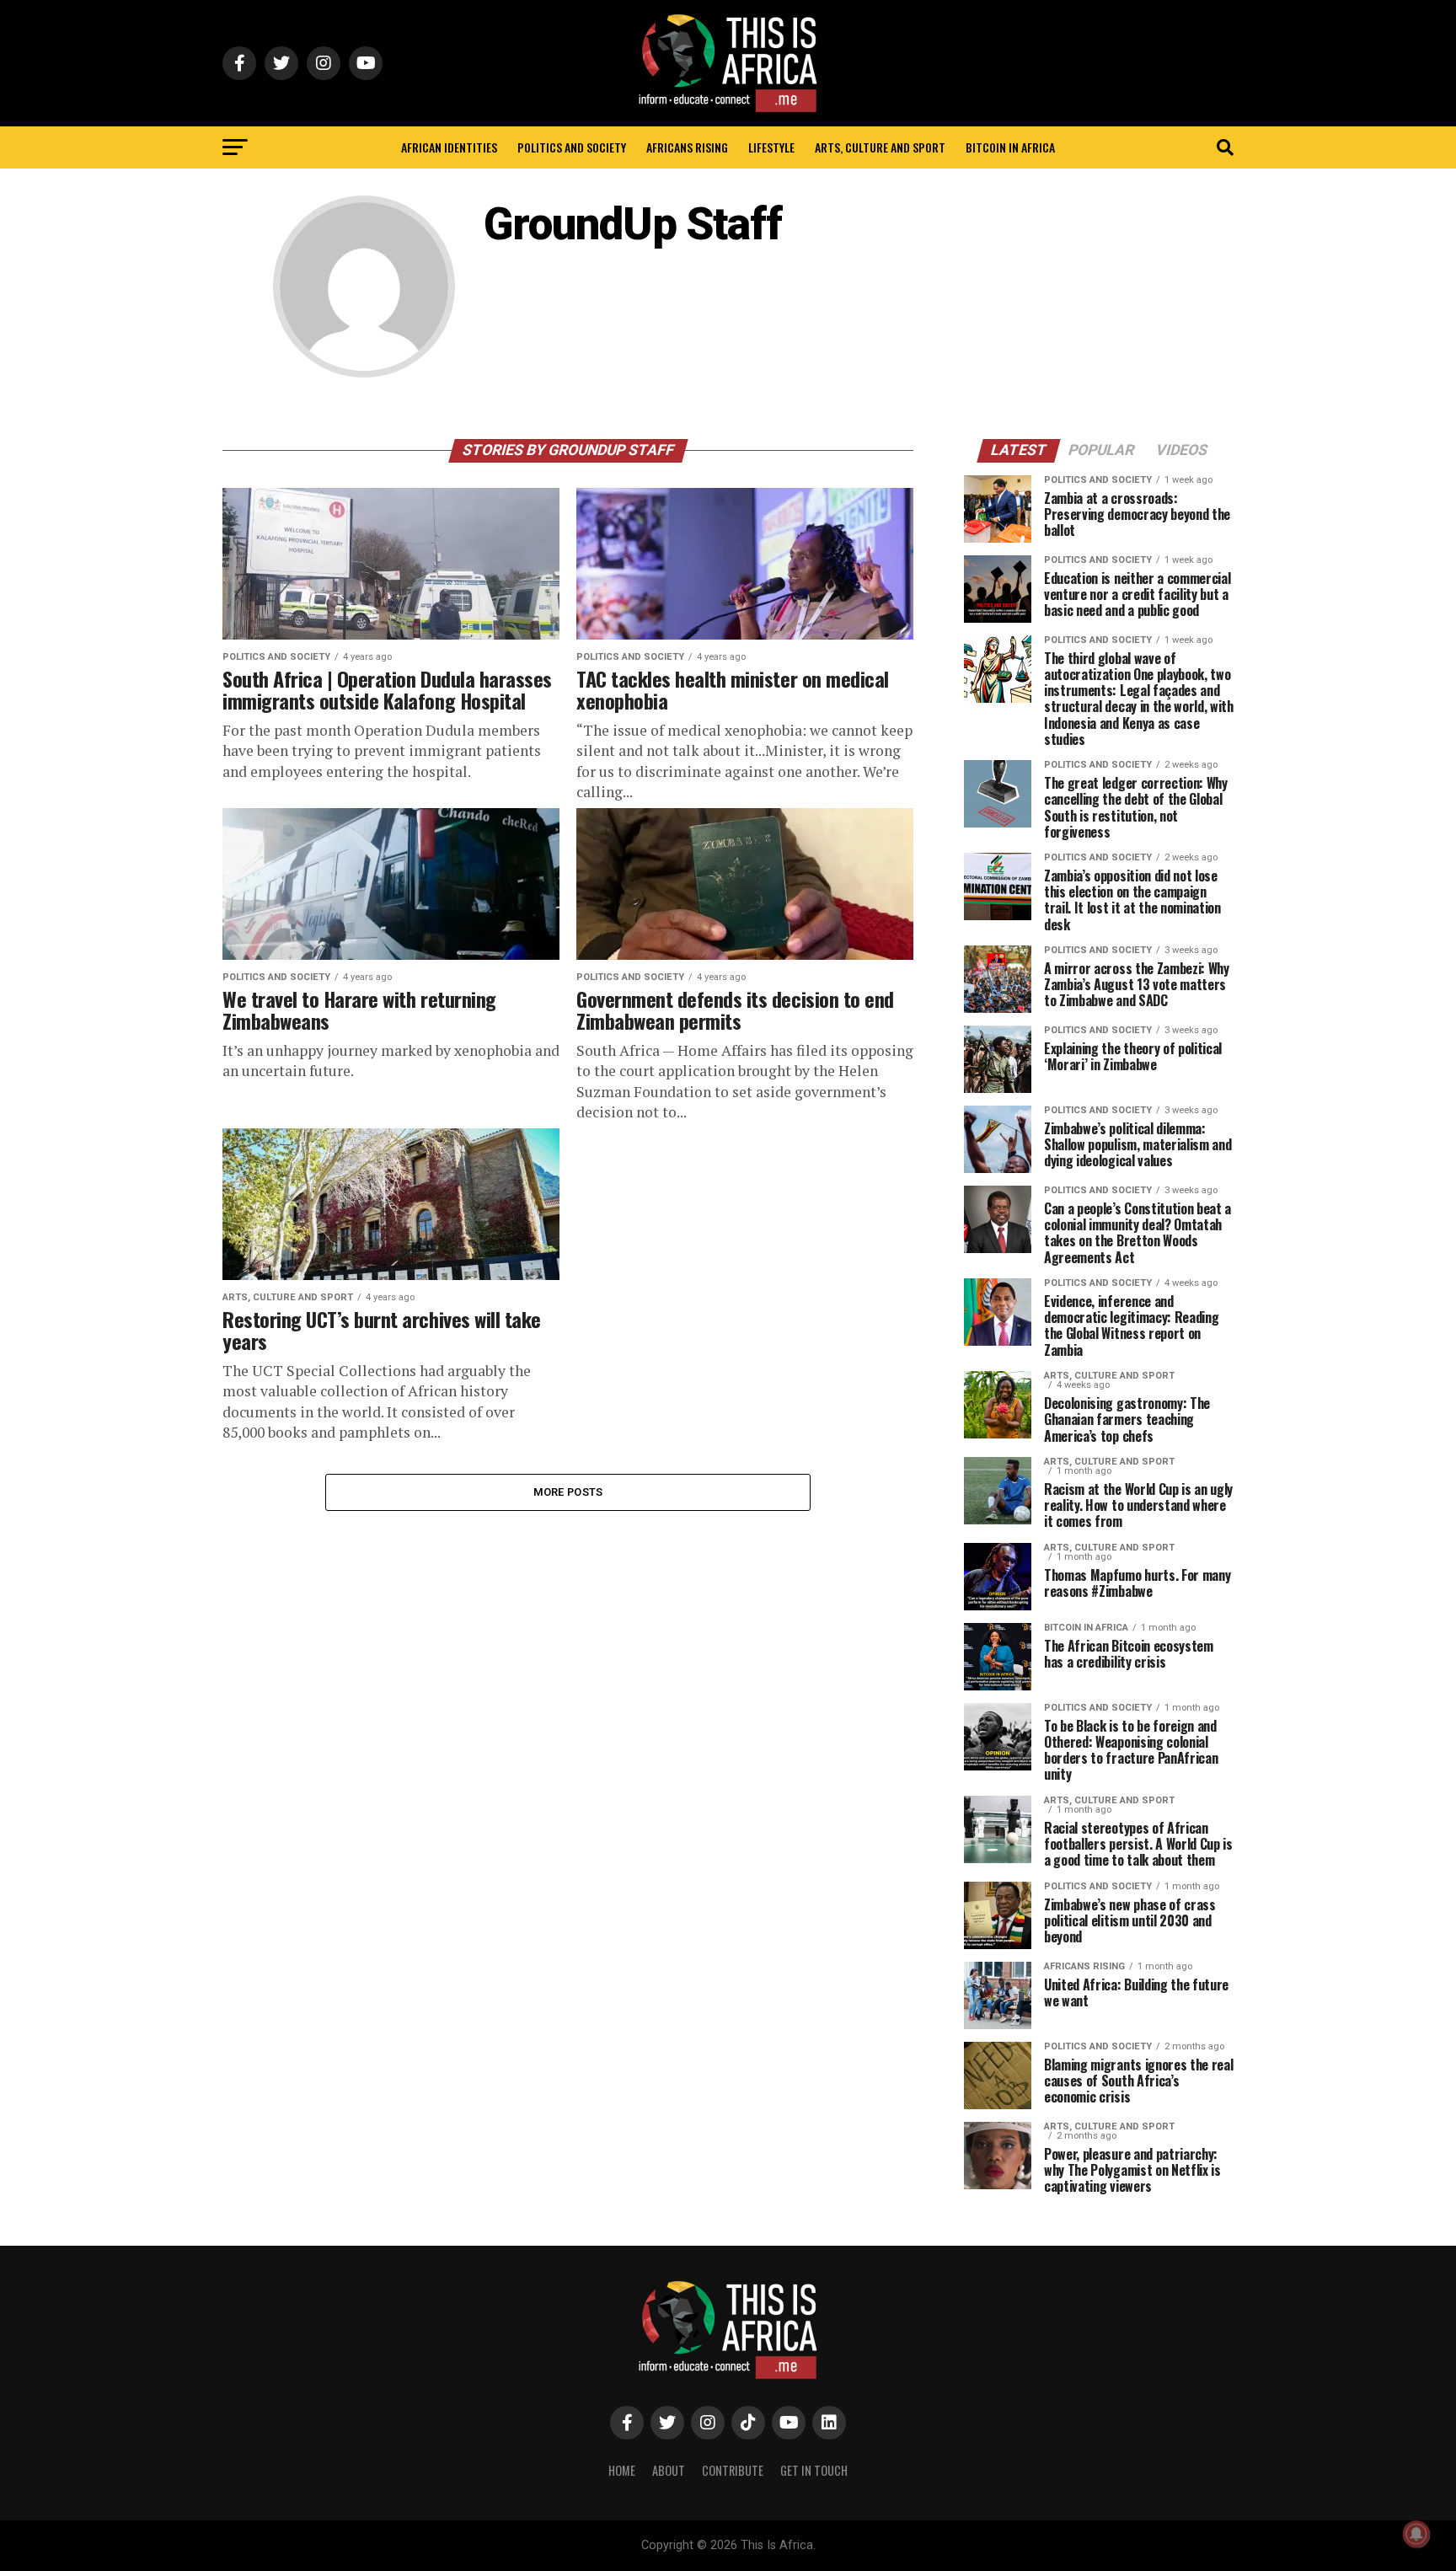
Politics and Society (572, 147)
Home (622, 2470)
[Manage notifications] (1416, 2534)
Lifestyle (771, 147)
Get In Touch (814, 2470)
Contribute (733, 2470)
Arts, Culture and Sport (880, 147)
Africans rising (687, 147)
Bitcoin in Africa (1010, 147)
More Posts (568, 1492)
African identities (449, 147)
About (669, 2470)
